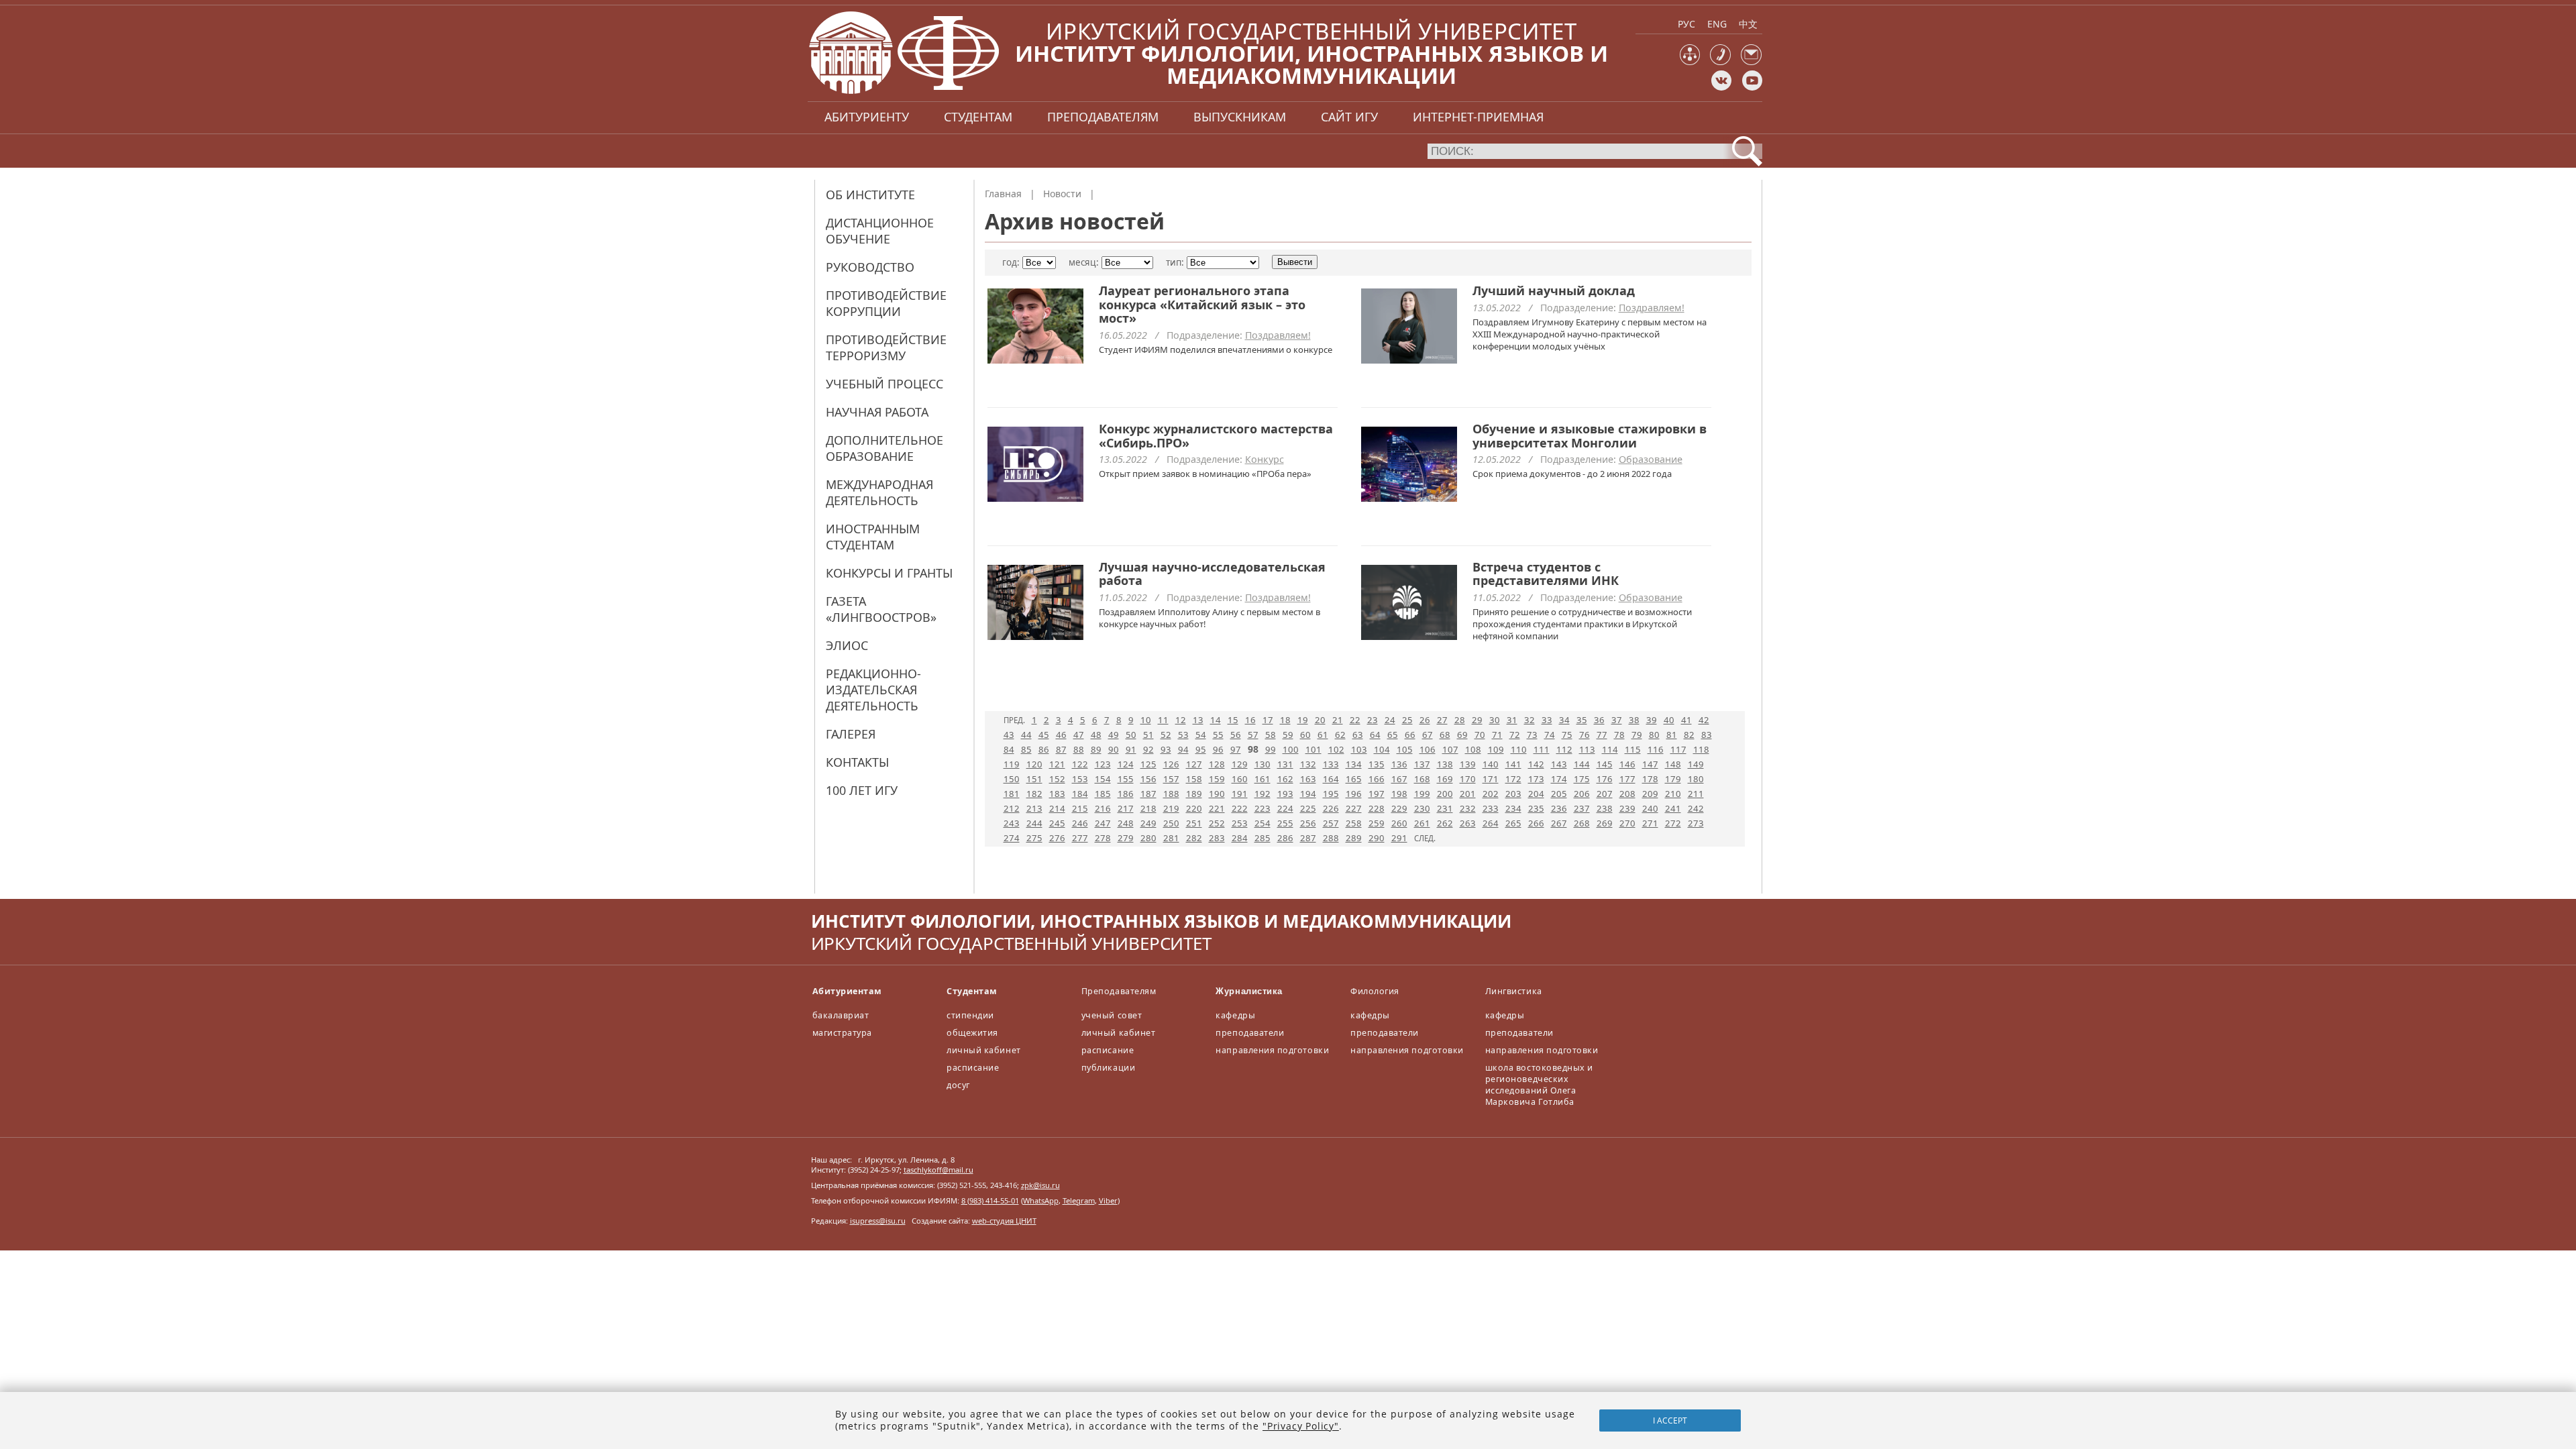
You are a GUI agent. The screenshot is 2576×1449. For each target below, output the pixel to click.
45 (1044, 735)
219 (1171, 808)
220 (1194, 808)
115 (1633, 749)
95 (1201, 749)
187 (1148, 794)
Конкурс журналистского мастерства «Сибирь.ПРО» (1216, 436)
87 (1061, 749)
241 (1673, 808)
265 (1513, 823)
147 (1650, 764)
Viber (1108, 1200)
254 (1263, 823)
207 (1605, 794)
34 (1564, 720)
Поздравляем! (1278, 335)
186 (1126, 794)
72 (1515, 735)
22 (1355, 720)
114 (1610, 749)
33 (1547, 720)
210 (1673, 794)
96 (1218, 749)
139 (1468, 764)
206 (1582, 794)
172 (1513, 779)
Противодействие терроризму (886, 347)
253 (1240, 823)
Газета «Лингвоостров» (881, 609)
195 (1331, 794)
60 (1305, 735)
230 (1422, 808)
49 (1114, 735)
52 (1166, 735)
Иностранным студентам (873, 537)
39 (1652, 720)
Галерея (851, 734)
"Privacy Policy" (1301, 1426)
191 (1240, 794)
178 (1650, 779)
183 (1057, 794)
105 (1405, 749)
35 (1582, 720)
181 (1012, 794)
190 (1217, 794)
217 (1126, 808)
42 (1704, 720)
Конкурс (1265, 459)
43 (1009, 735)
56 (1236, 735)
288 (1331, 838)
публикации (1108, 1068)
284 (1240, 838)
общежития (972, 1033)
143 (1559, 764)
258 (1354, 823)
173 (1536, 779)
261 (1422, 823)
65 (1393, 735)
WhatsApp (1041, 1200)
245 (1057, 823)
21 (1338, 720)
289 (1354, 838)
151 (1034, 779)
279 (1126, 838)
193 (1285, 794)
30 (1495, 720)
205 (1559, 794)
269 (1605, 823)
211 (1696, 794)
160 (1240, 779)
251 (1194, 823)
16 (1250, 720)
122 (1080, 764)
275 (1034, 838)
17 (1268, 720)
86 (1044, 749)
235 (1536, 808)
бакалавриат (841, 1015)
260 (1399, 823)
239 (1627, 808)
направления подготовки (1272, 1050)
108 (1473, 749)
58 (1271, 735)
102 (1336, 749)
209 (1650, 794)
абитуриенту (867, 117)
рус (1686, 24)
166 (1377, 779)
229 (1399, 808)
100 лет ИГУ (862, 790)
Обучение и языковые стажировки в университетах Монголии (1590, 436)
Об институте (870, 195)
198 (1399, 794)
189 (1194, 794)
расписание (973, 1068)
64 (1375, 735)
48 (1096, 735)
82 (1689, 735)
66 (1410, 735)
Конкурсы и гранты (889, 573)
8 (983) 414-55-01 (990, 1200)
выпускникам (1240, 117)
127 (1194, 764)
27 (1442, 720)
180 (1696, 779)
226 (1331, 808)
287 (1308, 838)
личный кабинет (983, 1050)
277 (1080, 838)
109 (1496, 749)
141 (1513, 764)
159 (1217, 779)
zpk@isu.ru (1040, 1185)
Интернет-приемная (1478, 117)
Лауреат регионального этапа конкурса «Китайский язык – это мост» (1202, 304)
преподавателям (1103, 117)
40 (1669, 720)
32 (1529, 720)
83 (1707, 735)
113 (1587, 749)
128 (1217, 764)
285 (1263, 838)
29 (1477, 720)
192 (1263, 794)
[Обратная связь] (1751, 62)
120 (1034, 764)
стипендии (970, 1015)
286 (1285, 838)
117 (1678, 749)
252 (1217, 823)
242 (1696, 808)
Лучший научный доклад (1554, 290)
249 (1148, 823)
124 (1126, 764)
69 (1462, 735)
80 (1654, 735)
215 (1080, 808)
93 (1166, 749)
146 (1627, 764)
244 (1034, 823)
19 (1303, 720)
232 (1468, 808)
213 (1034, 808)
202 (1491, 794)
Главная (1003, 194)
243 (1012, 823)
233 (1491, 808)
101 (1313, 749)
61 (1323, 735)
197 (1377, 794)
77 (1602, 735)
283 (1217, 838)
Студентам (972, 991)
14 (1216, 720)
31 (1512, 720)
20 (1320, 720)
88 (1079, 749)
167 (1399, 779)
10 (1146, 720)
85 (1026, 749)
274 (1012, 838)
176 (1605, 779)
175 (1582, 779)
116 (1656, 749)
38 (1634, 720)
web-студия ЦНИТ (1004, 1221)
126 (1171, 764)
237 (1582, 808)
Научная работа (877, 412)
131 (1285, 764)
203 (1513, 794)
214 (1057, 808)
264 (1491, 823)
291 (1399, 838)
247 (1103, 823)
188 (1171, 794)
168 (1422, 779)
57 (1253, 735)
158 (1194, 779)
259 (1377, 823)
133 (1331, 764)
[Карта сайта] (1690, 62)
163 (1308, 779)
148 (1673, 764)
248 (1126, 823)
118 (1701, 749)
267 (1559, 823)
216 (1103, 808)
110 (1519, 749)
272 (1673, 823)
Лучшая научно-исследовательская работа (1212, 574)
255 (1285, 823)
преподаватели (1250, 1033)
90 (1114, 749)
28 (1460, 720)
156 (1148, 779)
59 (1288, 735)
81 (1672, 735)
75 (1567, 735)
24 (1390, 720)
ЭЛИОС (847, 645)
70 (1480, 735)
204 (1536, 794)
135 (1377, 764)
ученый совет (1112, 1015)
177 (1627, 779)
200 (1445, 794)
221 (1217, 808)
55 (1218, 735)
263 (1468, 823)
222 (1240, 808)
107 (1450, 749)
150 (1012, 779)
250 (1171, 823)
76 (1585, 735)
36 (1599, 720)
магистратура (842, 1033)
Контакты (857, 762)
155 (1126, 779)
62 (1340, 735)
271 (1650, 823)
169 (1445, 779)
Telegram (1079, 1200)
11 (1163, 720)
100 (1291, 749)
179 (1673, 779)
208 (1627, 794)
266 (1536, 823)
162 (1285, 779)
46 (1061, 735)
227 (1354, 808)
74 (1550, 735)
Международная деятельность (879, 492)
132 (1308, 764)
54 (1201, 735)
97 (1236, 749)
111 (1542, 749)
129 (1240, 764)
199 (1422, 794)
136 (1399, 764)
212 (1012, 808)
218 (1148, 808)
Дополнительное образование (884, 448)
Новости (1062, 194)
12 (1181, 720)
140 (1491, 764)
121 (1057, 764)
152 (1057, 779)
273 (1696, 823)
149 (1696, 764)
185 (1103, 794)
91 (1131, 749)
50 (1131, 735)
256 (1308, 823)
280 (1148, 838)
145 (1605, 764)
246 (1080, 823)
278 (1103, 838)
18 (1285, 720)
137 (1422, 764)
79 (1637, 735)
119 (1012, 764)
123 (1103, 764)
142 (1536, 764)
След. (1425, 838)
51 (1148, 735)
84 (1009, 749)
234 (1513, 808)
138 (1445, 764)
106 (1428, 749)
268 (1582, 823)
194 (1308, 794)
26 (1425, 720)
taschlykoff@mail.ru (938, 1170)
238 (1605, 808)
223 (1263, 808)
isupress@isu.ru (878, 1221)
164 (1331, 779)
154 (1103, 779)
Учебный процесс (884, 384)
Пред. (1014, 720)
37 (1617, 720)
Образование (1651, 459)
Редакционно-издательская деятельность (873, 690)
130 (1263, 764)
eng (1717, 24)
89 (1096, 749)
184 (1080, 794)
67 (1428, 735)
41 (1686, 720)
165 (1354, 779)
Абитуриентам (847, 991)
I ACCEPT (1670, 1420)
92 (1148, 749)
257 (1331, 823)
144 (1582, 764)
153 (1080, 779)
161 (1263, 779)
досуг (958, 1085)
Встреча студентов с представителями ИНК (1546, 574)
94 (1183, 749)
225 (1308, 808)
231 (1445, 808)
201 (1468, 794)
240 (1650, 808)
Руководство (870, 267)
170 (1468, 779)
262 (1445, 823)
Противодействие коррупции (886, 303)
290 (1377, 838)
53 (1183, 735)
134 (1354, 764)
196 (1354, 794)
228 (1377, 808)
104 (1382, 749)
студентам (978, 117)
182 (1034, 794)
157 (1171, 779)
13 (1198, 720)
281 (1171, 838)
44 (1026, 735)
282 (1194, 838)
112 (1564, 749)
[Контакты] (1720, 62)
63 (1358, 735)
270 (1627, 823)
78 (1619, 735)
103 (1359, 749)
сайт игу (1349, 117)
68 (1445, 735)
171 (1491, 779)
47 (1079, 735)
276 (1057, 838)
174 (1559, 779)
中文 (1748, 24)
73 (1532, 735)
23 (1373, 720)
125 (1148, 764)
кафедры (1235, 1015)
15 (1233, 720)
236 (1559, 808)
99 (1271, 749)
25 (1407, 720)
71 (1497, 735)
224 (1285, 808)
